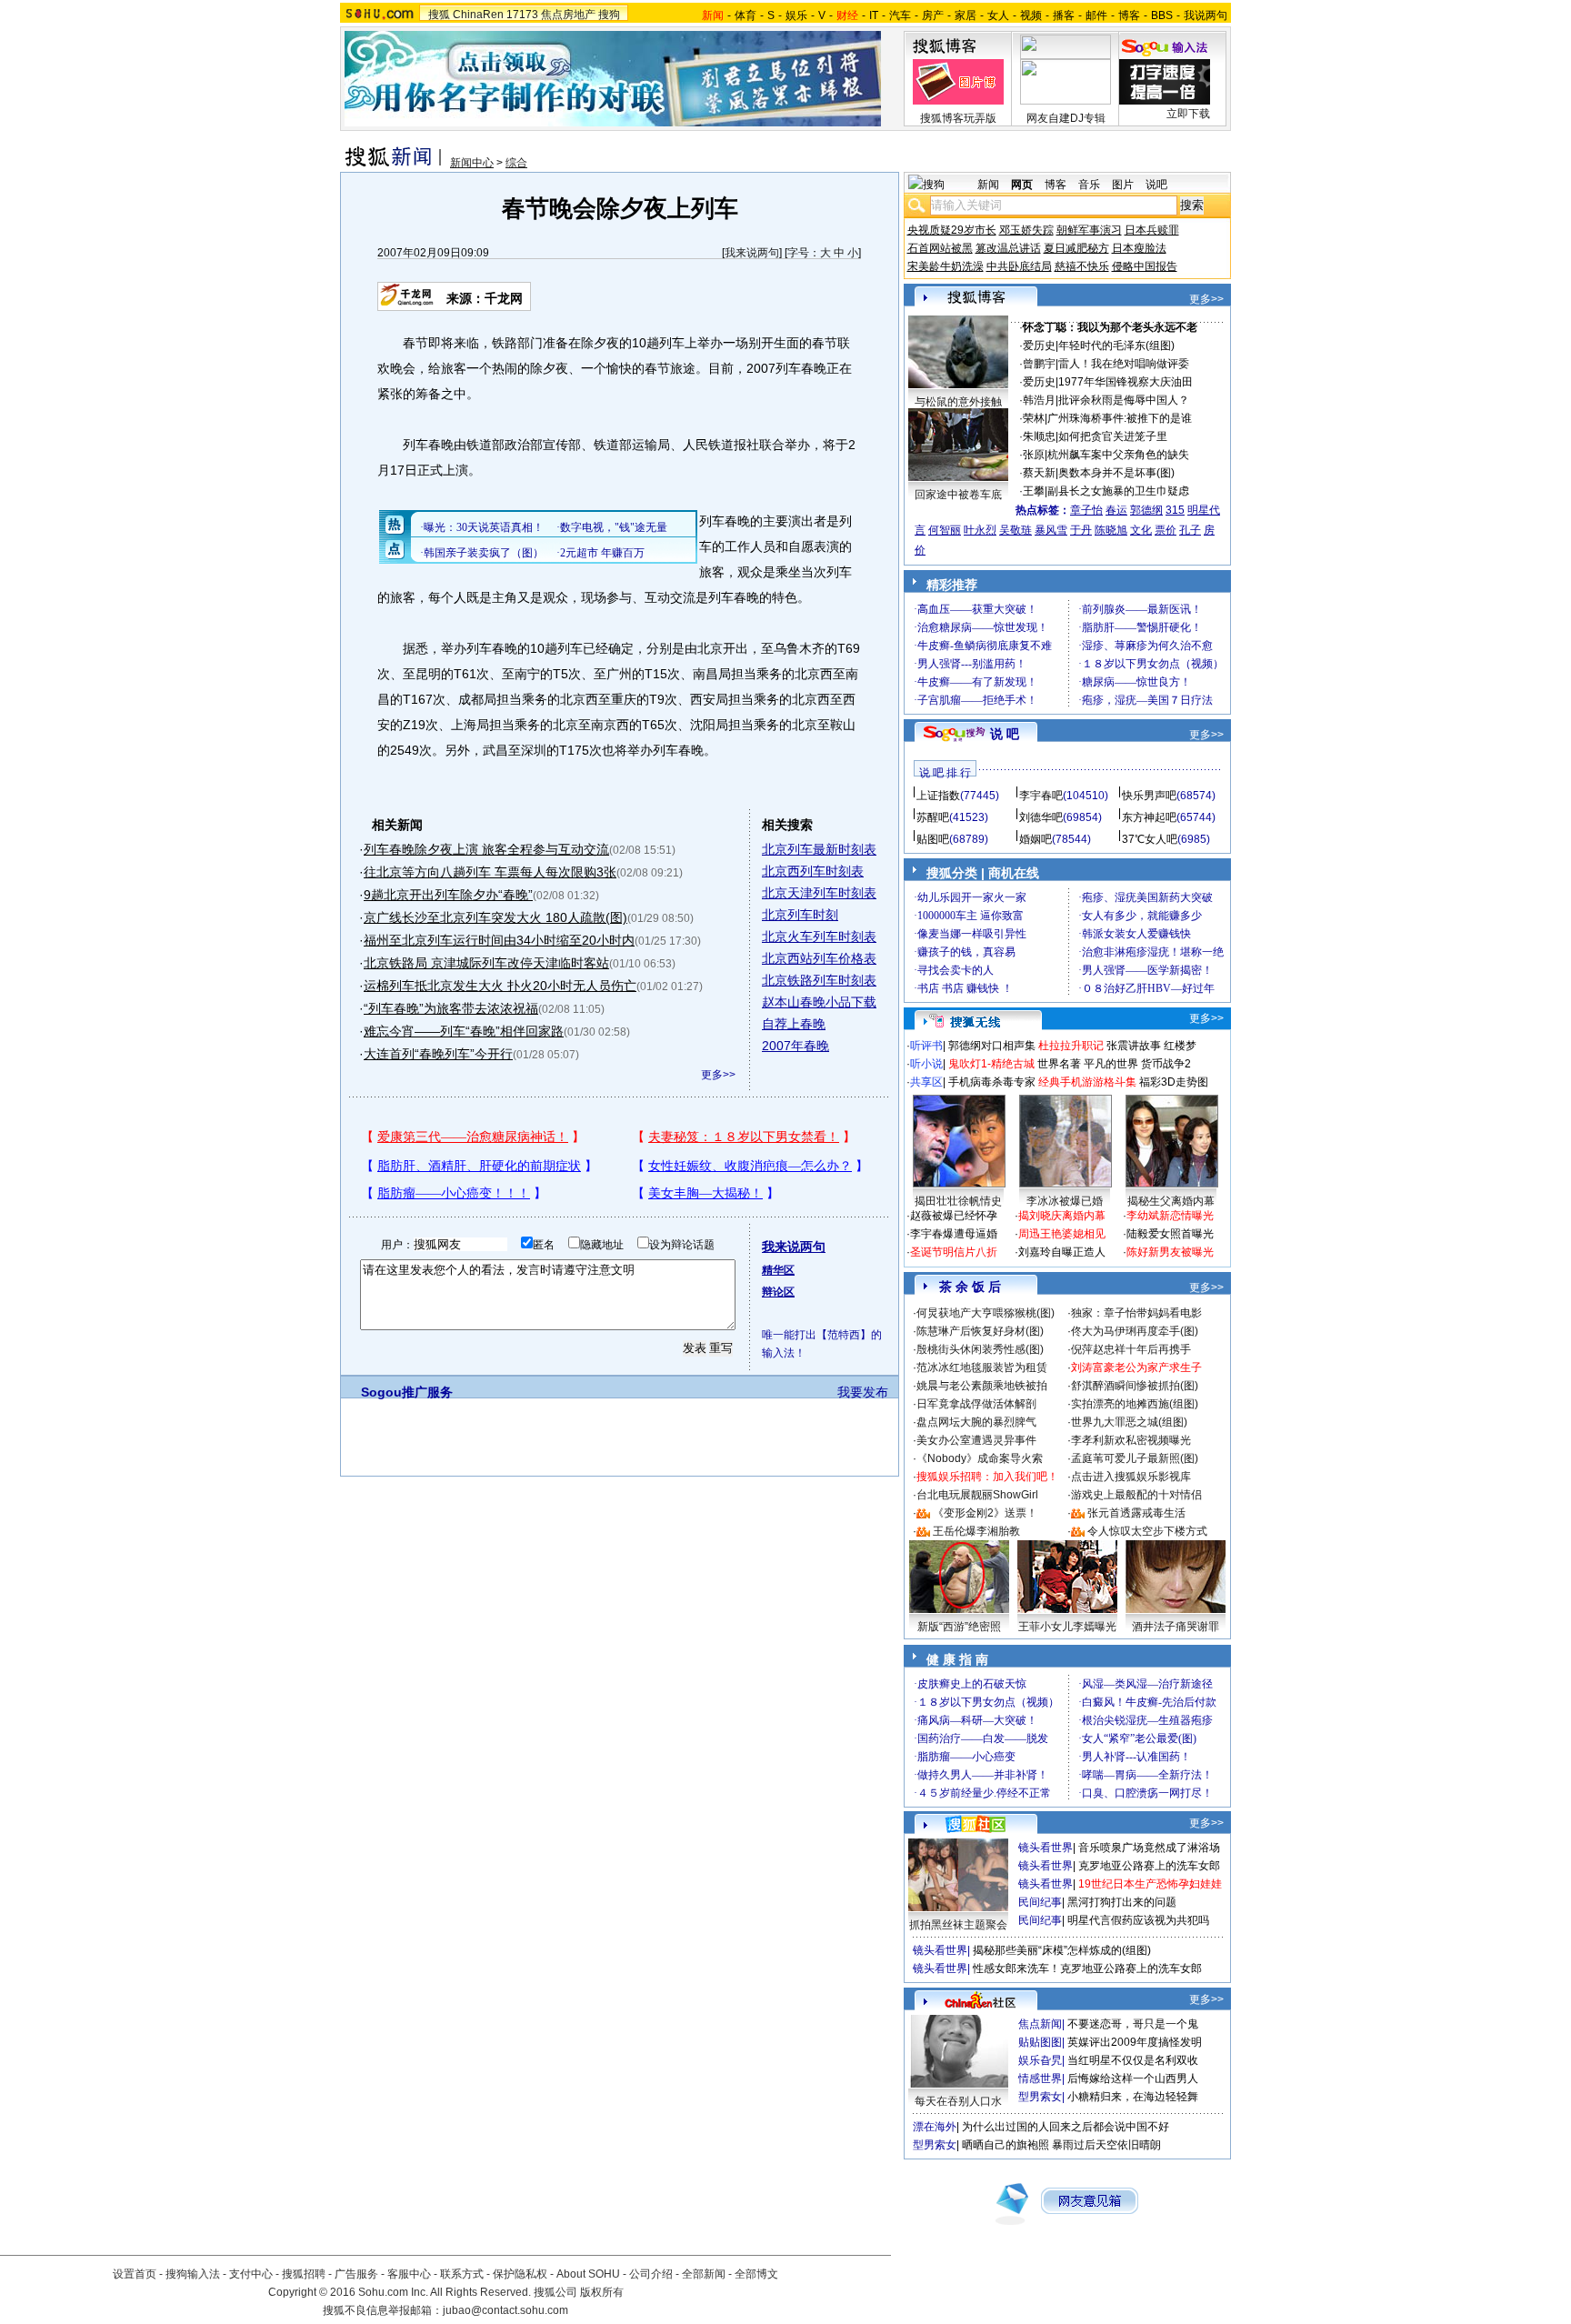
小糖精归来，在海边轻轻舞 (1133, 2097)
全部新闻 (704, 2274)
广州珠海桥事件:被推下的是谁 (1120, 418)
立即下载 (1188, 114)
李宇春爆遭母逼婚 (954, 1234)
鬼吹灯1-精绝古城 (991, 1064)
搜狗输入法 (193, 2274)
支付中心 (251, 2274)
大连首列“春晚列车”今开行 (438, 1054)
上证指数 (938, 796)
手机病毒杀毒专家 (992, 1082)
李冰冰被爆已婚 (1065, 1201)
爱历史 (1039, 346)
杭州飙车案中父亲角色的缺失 (1118, 455)
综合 (516, 163)
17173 (522, 15)
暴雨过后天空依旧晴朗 (1106, 2145)
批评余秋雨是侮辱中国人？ (1124, 400)
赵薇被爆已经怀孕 (954, 1216)
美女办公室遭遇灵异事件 (976, 1440)
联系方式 (462, 2274)
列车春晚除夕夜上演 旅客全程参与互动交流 (486, 849)
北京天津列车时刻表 (819, 893)
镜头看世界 (1046, 1848)
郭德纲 (1146, 510)
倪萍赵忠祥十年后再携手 (1131, 1349)
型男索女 (1040, 2097)
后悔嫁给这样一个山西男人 (1133, 2079)
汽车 (900, 15)
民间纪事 (1040, 1902)
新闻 (988, 185)
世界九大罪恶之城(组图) (1129, 1422)
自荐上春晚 (794, 1024)
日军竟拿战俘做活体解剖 (976, 1404)
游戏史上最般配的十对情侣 (1136, 1495)
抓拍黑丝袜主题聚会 (958, 1925)
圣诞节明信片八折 (954, 1252)
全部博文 (756, 2274)
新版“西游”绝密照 (959, 1627)
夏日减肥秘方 (1076, 248)
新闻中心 (472, 163)
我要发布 (863, 1392)
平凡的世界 (1111, 1064)
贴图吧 (933, 839)
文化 (1141, 530)
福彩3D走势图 (1174, 1082)
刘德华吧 (1041, 817)
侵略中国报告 (1145, 266)
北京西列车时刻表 (813, 871)
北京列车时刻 (800, 915)
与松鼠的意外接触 (958, 402)
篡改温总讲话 (1008, 248)
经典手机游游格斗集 (1087, 1082)
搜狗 (609, 15)
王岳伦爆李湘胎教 (976, 1531)
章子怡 (1086, 510)
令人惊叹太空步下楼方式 (1147, 1531)
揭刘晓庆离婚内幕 (1062, 1216)
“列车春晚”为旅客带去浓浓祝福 (451, 1008)
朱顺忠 (1039, 436)
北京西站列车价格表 (819, 958)
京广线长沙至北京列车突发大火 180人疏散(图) (495, 917)
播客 (1064, 15)
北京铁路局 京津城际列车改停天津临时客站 (486, 963)
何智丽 (945, 530)
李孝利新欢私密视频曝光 (1131, 1440)
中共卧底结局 (1019, 266)
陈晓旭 (1111, 530)
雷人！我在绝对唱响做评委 (1124, 364)
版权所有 (602, 2292)
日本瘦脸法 (1139, 248)
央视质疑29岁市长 (952, 230)
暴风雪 (1051, 530)
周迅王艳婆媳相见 (1062, 1234)
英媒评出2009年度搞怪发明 (1135, 2042)
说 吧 (1005, 734)
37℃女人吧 (1150, 839)
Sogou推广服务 (407, 1392)
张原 (1034, 455)
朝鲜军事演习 (1089, 230)
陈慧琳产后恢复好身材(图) (980, 1331)
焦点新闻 (1040, 2024)
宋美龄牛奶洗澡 (946, 266)
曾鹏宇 (1039, 364)
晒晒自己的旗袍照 (1006, 2145)
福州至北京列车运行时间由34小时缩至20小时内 (499, 940)
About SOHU (588, 2274)
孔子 (1190, 530)
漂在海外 (935, 2127)
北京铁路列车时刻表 (819, 980)
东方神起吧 (1149, 817)
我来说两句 (752, 253)
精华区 (778, 1270)
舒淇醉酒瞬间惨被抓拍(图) (1135, 1386)
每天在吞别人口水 (958, 2101)
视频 (1031, 15)
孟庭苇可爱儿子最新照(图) (1135, 1458)
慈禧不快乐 (1082, 266)
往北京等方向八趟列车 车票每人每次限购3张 (490, 872)
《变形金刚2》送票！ (985, 1513)
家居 (966, 15)
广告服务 (356, 2274)
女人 (998, 15)
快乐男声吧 (1149, 796)
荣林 (1034, 418)
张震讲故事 (1134, 1046)
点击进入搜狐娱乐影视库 (1131, 1477)
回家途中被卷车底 (958, 495)
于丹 (1081, 530)
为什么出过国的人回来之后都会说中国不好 (1066, 2127)
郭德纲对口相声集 (992, 1046)
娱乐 (796, 15)
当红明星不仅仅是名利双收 (1133, 2060)
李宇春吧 (1041, 796)
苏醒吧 (933, 817)
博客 (1129, 15)
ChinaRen (478, 15)
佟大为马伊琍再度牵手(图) (1135, 1331)
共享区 (926, 1082)
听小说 (926, 1064)
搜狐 (439, 15)
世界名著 (1059, 1064)
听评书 (926, 1046)
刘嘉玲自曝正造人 (1062, 1252)
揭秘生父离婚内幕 (1171, 1201)
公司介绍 (651, 2274)
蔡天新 (1039, 473)
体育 (745, 15)
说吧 (1156, 185)
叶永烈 (980, 530)
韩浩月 (1039, 400)
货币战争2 (1166, 1064)
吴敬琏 (1016, 530)
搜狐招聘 (304, 2274)
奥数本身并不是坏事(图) (1116, 473)
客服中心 (409, 2274)
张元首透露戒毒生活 (1136, 1513)
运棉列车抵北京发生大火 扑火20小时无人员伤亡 (500, 986)
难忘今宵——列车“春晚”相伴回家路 (464, 1031)
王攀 (1034, 491)
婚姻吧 (1036, 839)
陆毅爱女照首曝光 (1170, 1234)
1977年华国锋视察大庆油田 (1126, 382)
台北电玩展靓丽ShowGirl (977, 1495)
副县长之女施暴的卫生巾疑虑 (1118, 491)
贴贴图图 (1040, 2042)
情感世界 (1040, 2079)
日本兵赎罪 (1152, 230)
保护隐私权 (520, 2274)
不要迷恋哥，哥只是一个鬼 (1133, 2024)
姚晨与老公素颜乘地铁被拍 (982, 1386)
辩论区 (778, 1292)
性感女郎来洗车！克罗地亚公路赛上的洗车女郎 (1087, 1968)
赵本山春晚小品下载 (819, 1002)
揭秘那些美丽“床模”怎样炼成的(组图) (1062, 1950)
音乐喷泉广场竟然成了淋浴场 (1149, 1848)
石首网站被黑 (940, 248)
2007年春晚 (796, 1046)
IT (874, 15)
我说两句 (1206, 15)
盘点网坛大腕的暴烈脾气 (976, 1422)
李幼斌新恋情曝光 (1170, 1216)
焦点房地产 (568, 15)
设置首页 (135, 2274)
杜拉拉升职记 (1071, 1046)
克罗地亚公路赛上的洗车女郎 (1149, 1866)
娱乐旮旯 (1040, 2060)
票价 (1166, 530)
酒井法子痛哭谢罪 (1176, 1627)
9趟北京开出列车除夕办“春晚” (448, 895)
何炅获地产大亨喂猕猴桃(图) (986, 1313)
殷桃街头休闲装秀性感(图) (980, 1349)
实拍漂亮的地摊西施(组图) (1135, 1404)
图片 (1123, 185)
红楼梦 (1180, 1046)
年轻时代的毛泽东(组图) (1116, 346)
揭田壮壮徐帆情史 (958, 1201)
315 (1175, 510)
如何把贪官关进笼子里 (1113, 436)
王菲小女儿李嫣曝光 (1067, 1627)
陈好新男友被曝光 (1170, 1252)
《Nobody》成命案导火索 (980, 1458)
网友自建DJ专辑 (1066, 118)
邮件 (1096, 15)
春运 (1116, 510)
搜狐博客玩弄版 (958, 118)
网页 (1022, 185)
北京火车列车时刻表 (819, 937)
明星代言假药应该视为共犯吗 (1138, 1920)
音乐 (1089, 185)
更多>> (718, 1075)
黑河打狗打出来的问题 (1122, 1902)
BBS (1162, 15)
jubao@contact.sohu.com (505, 2310)
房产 (933, 15)
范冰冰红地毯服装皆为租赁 (982, 1367)
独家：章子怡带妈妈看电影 (1136, 1313)
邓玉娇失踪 (1026, 230)
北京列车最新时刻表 (819, 849)
